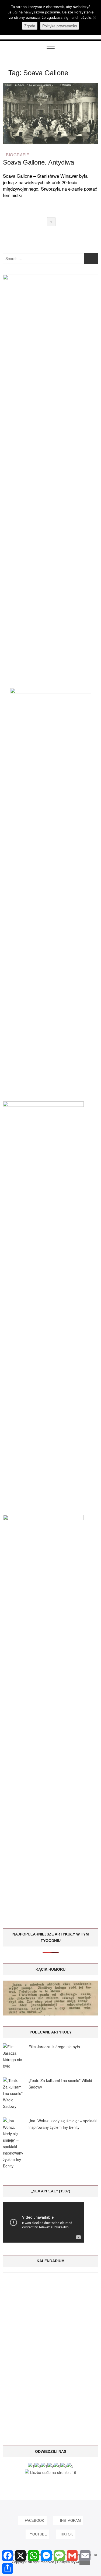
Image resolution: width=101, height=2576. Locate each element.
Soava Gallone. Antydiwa (39, 162)
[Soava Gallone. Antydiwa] (50, 86)
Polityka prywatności (60, 26)
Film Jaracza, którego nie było (54, 2047)
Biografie (18, 154)
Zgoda (30, 26)
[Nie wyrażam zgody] (94, 18)
